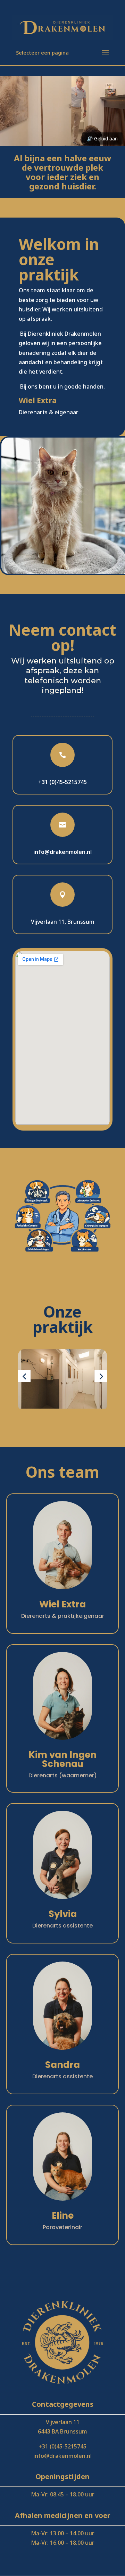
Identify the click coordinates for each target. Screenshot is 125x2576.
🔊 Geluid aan (102, 138)
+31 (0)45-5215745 (62, 782)
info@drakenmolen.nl (62, 2456)
